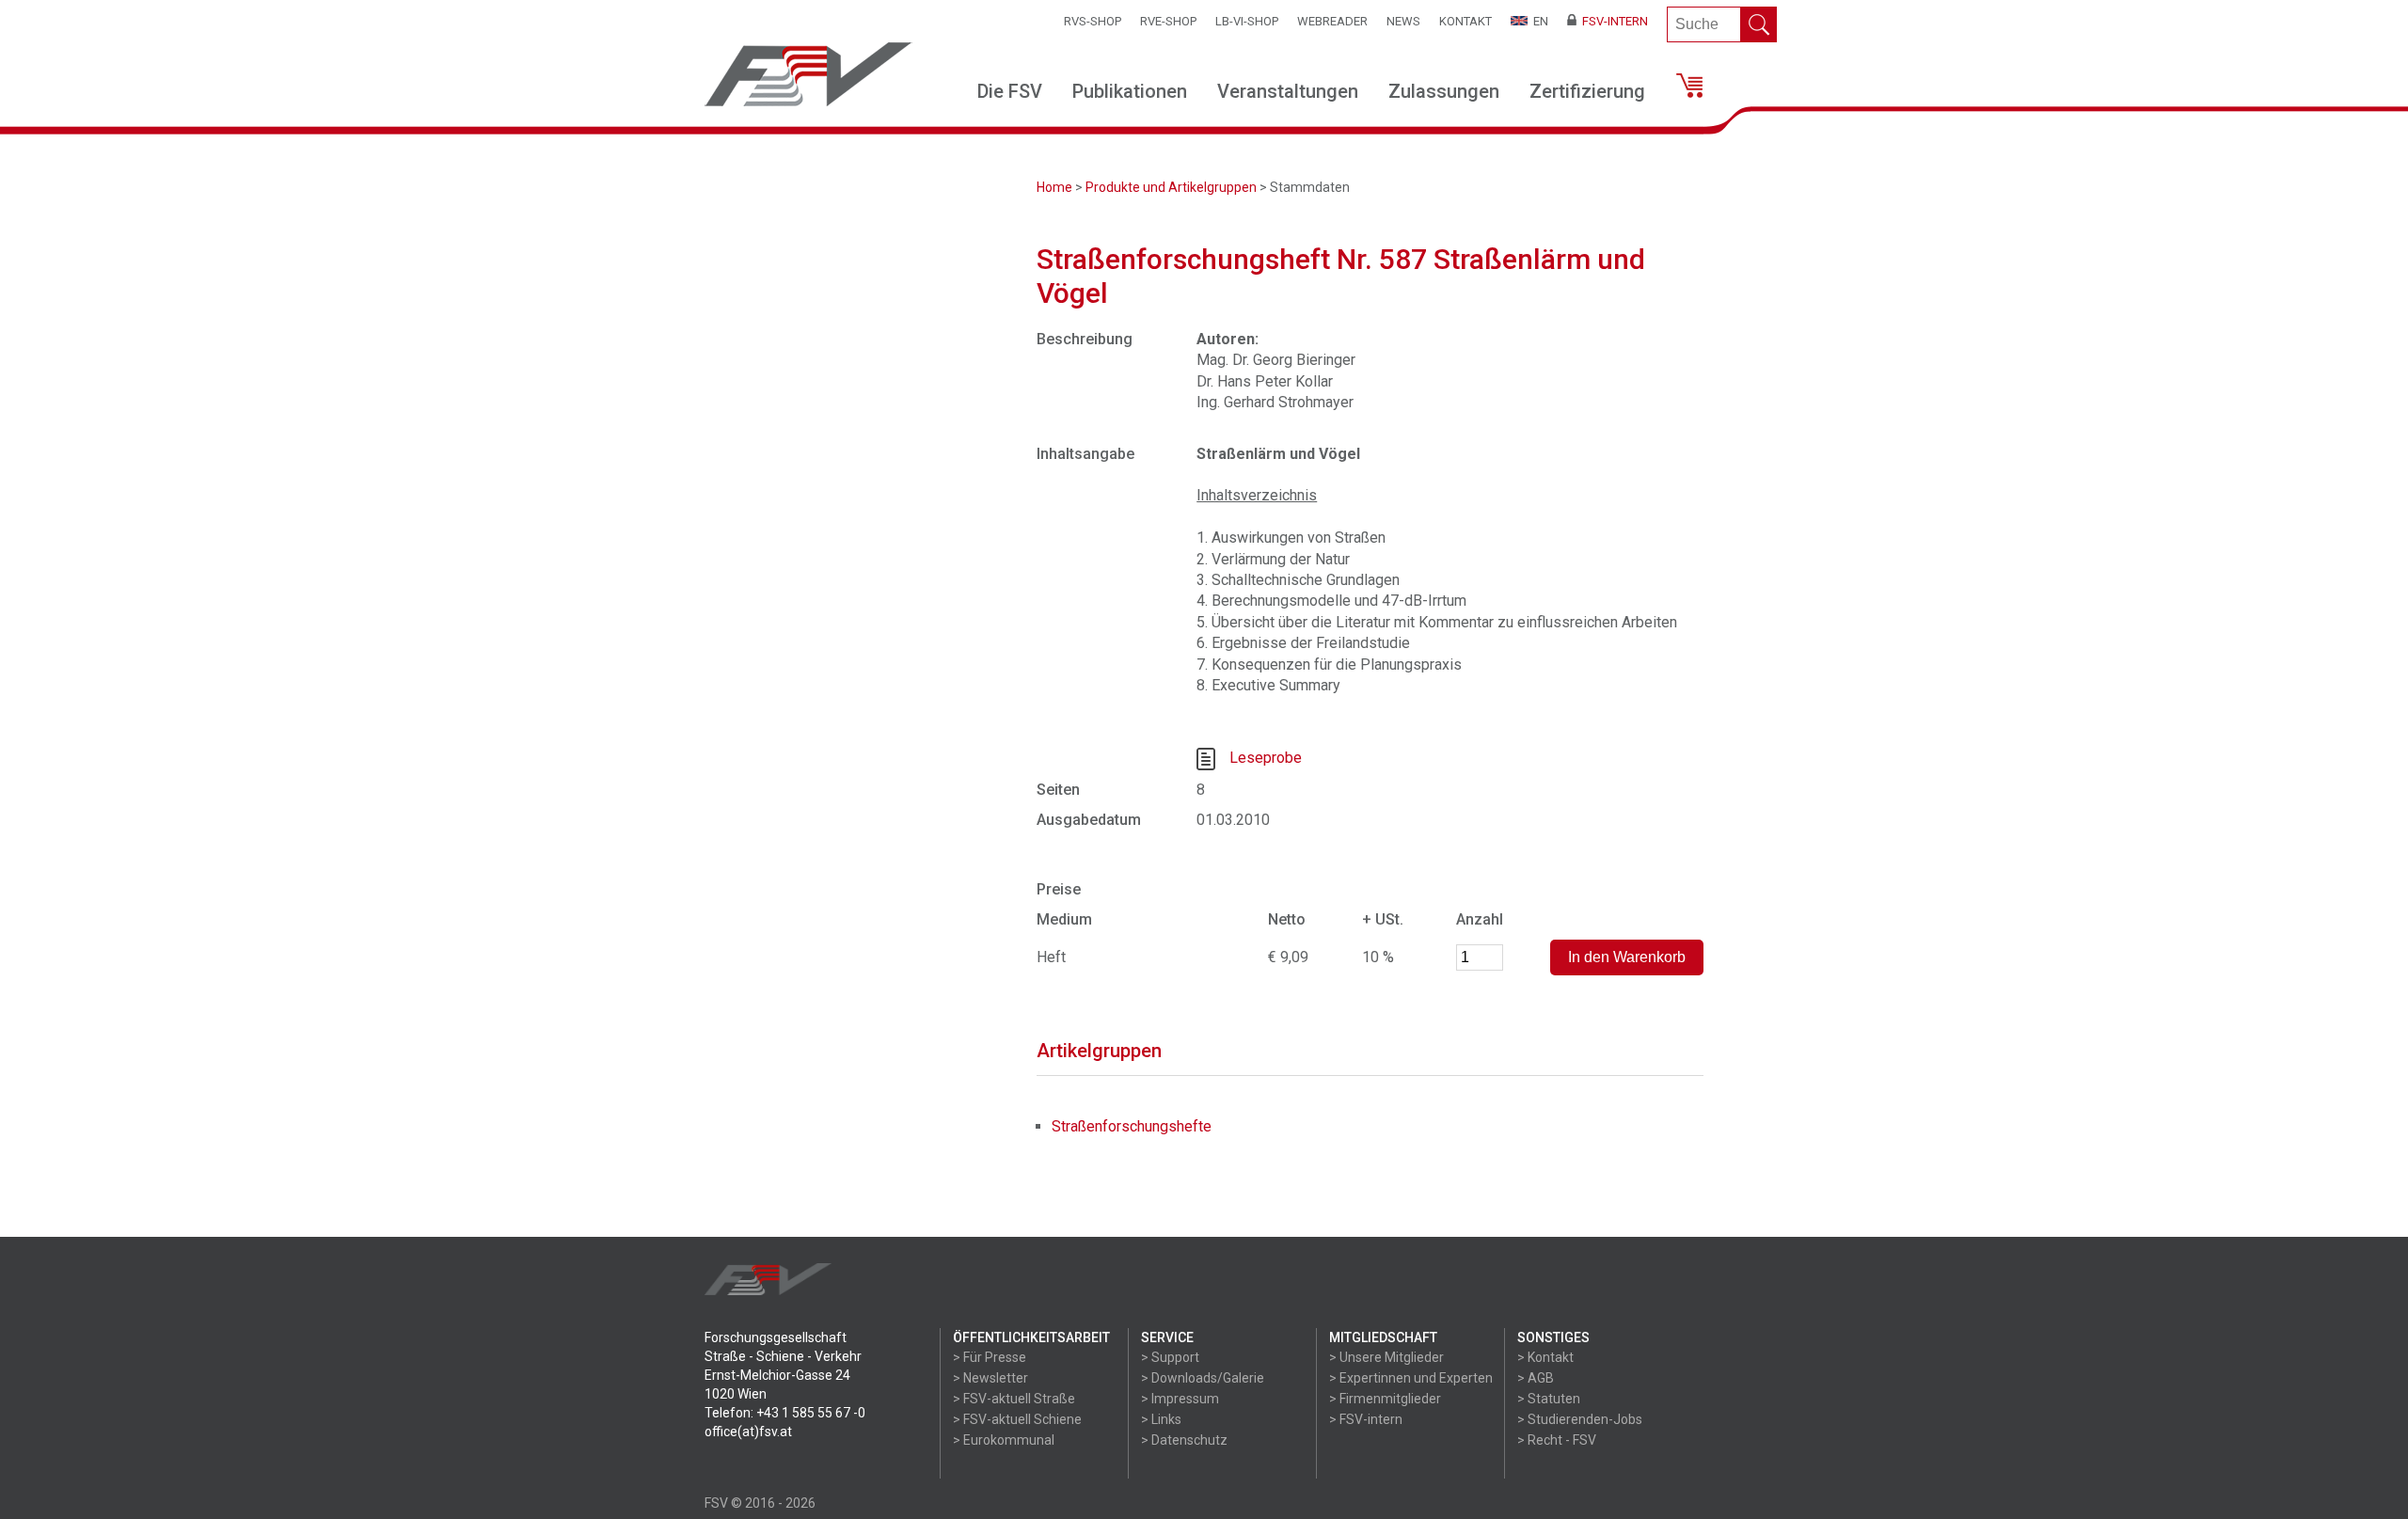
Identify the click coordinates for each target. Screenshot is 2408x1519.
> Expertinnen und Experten (1411, 1378)
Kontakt (1465, 21)
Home (1054, 187)
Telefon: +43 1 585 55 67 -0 (785, 1413)
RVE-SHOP (1168, 21)
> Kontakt (1545, 1357)
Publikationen (1130, 91)
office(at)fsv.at (748, 1432)
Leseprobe (1266, 759)
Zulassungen (1444, 91)
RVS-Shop (1093, 21)
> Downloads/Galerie (1203, 1378)
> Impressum (1180, 1399)
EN (1538, 21)
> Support (1170, 1357)
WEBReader (1332, 21)
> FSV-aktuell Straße (1014, 1399)
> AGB (1536, 1378)
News (1403, 21)
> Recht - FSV (1557, 1440)
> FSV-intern (1366, 1419)
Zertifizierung (1587, 91)
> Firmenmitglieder (1385, 1399)
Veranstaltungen (1288, 91)
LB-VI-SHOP (1247, 21)
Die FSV (1010, 91)
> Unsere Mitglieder (1386, 1357)
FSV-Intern (1612, 21)
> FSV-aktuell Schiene (1017, 1419)
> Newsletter (990, 1378)
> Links (1161, 1419)
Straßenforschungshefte (1132, 1126)
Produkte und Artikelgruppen (1171, 187)
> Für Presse (990, 1357)
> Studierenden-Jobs (1580, 1419)
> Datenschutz (1184, 1440)
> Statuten (1549, 1399)
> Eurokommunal (1004, 1440)
